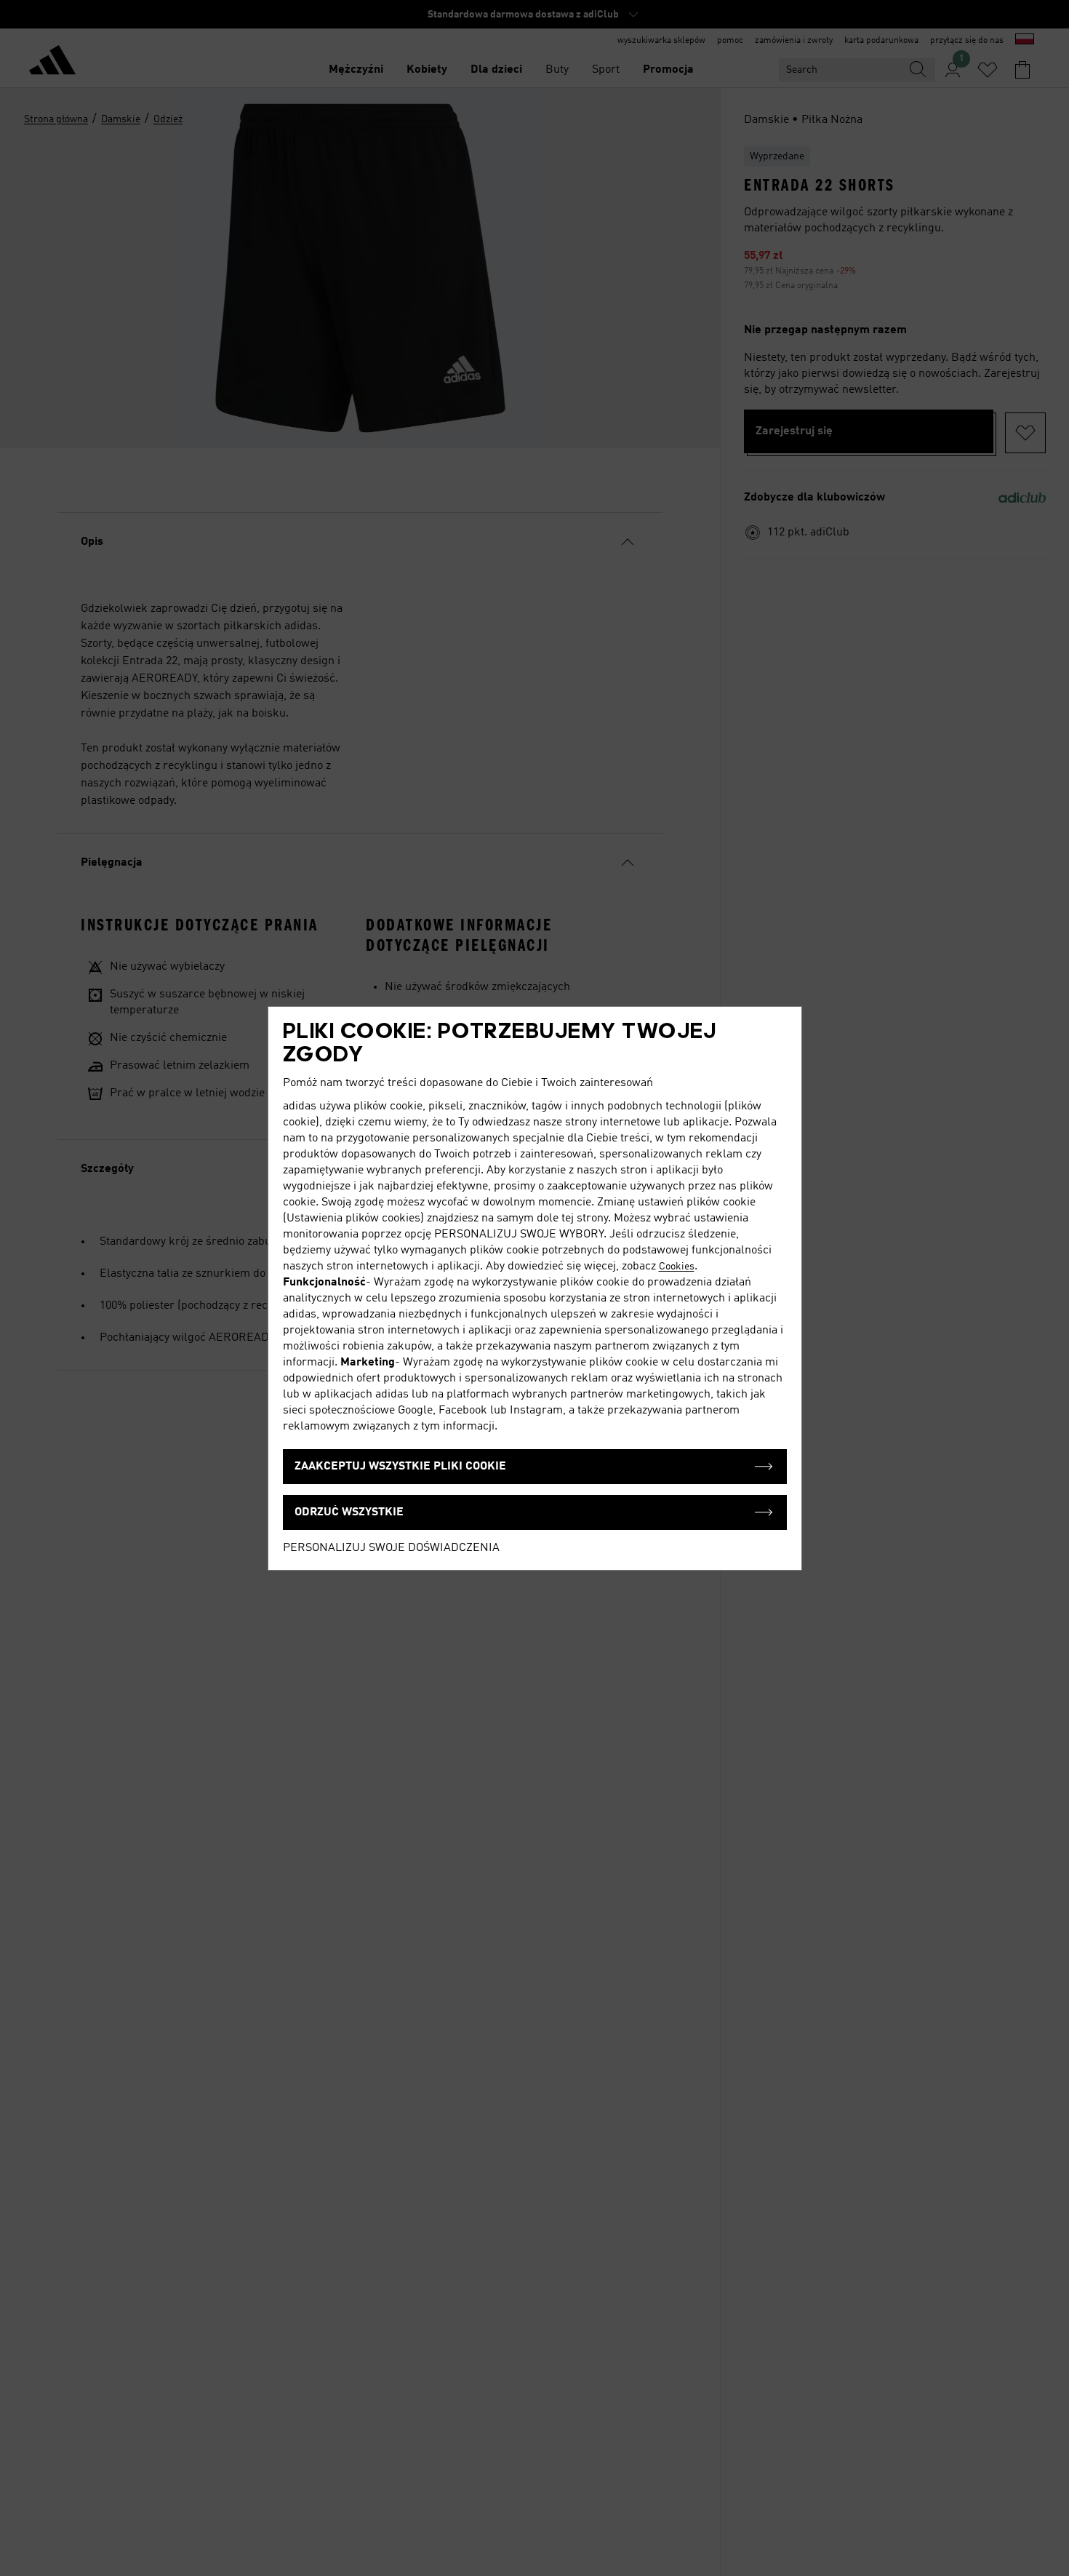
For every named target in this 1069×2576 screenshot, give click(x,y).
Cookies (677, 1267)
